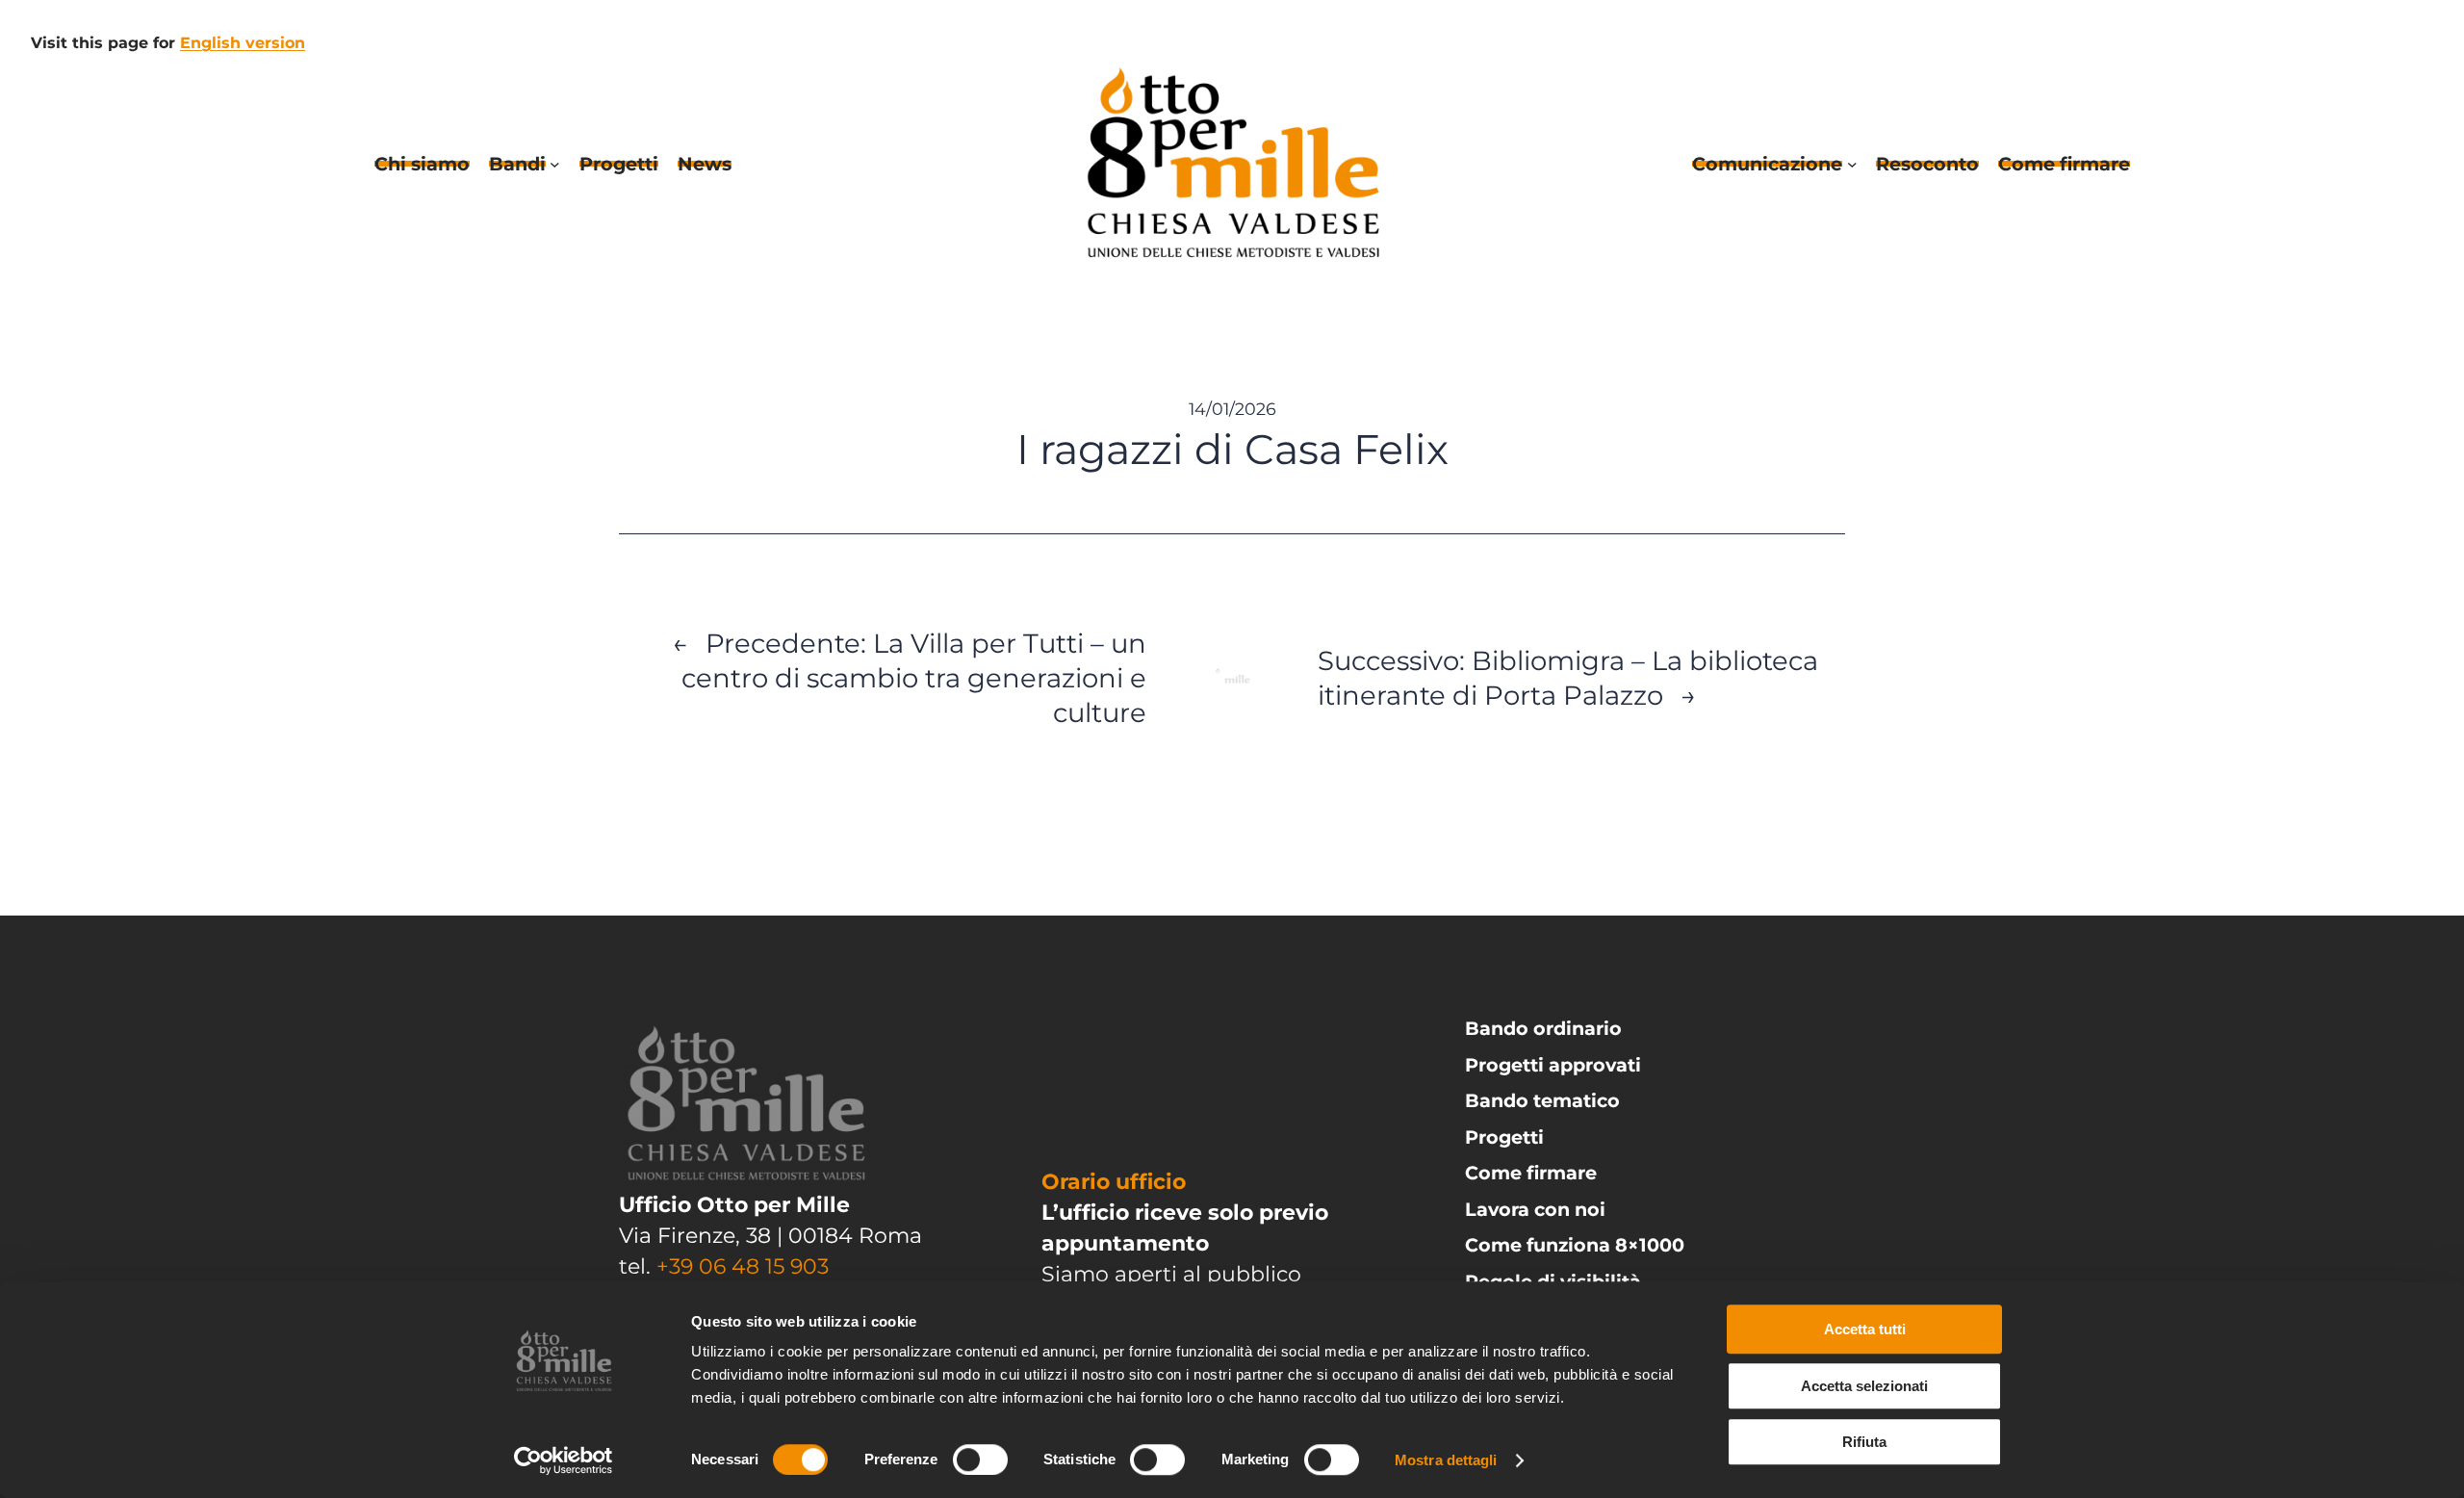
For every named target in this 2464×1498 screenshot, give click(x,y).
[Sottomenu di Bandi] (555, 164)
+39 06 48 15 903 (743, 1266)
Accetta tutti (1865, 1329)
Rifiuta (1864, 1442)
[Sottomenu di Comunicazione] (1852, 164)
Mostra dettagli (1446, 1460)
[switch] (980, 1459)
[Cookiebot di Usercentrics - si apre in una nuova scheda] (564, 1460)
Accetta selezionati (1864, 1386)
